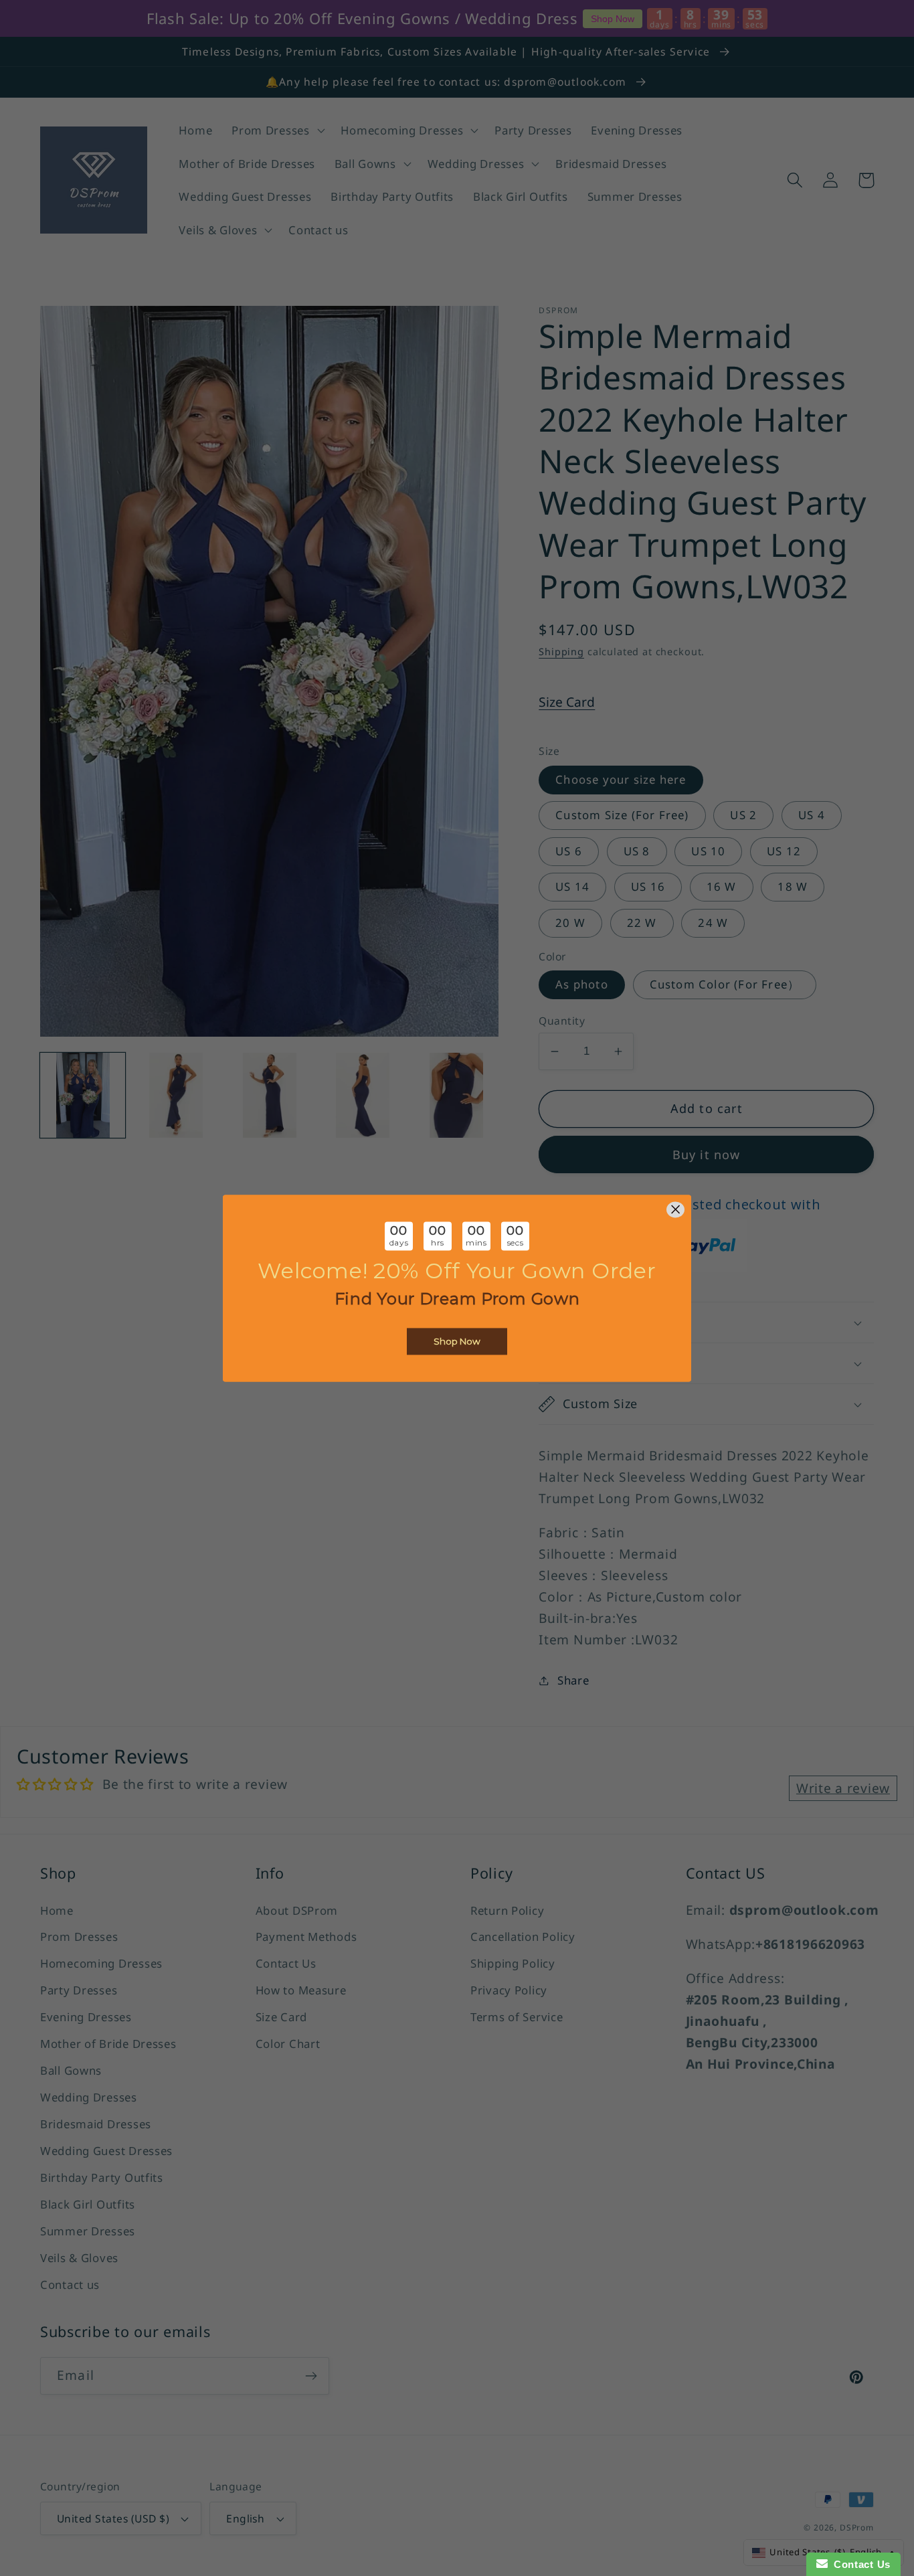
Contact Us (859, 2564)
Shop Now (457, 1341)
